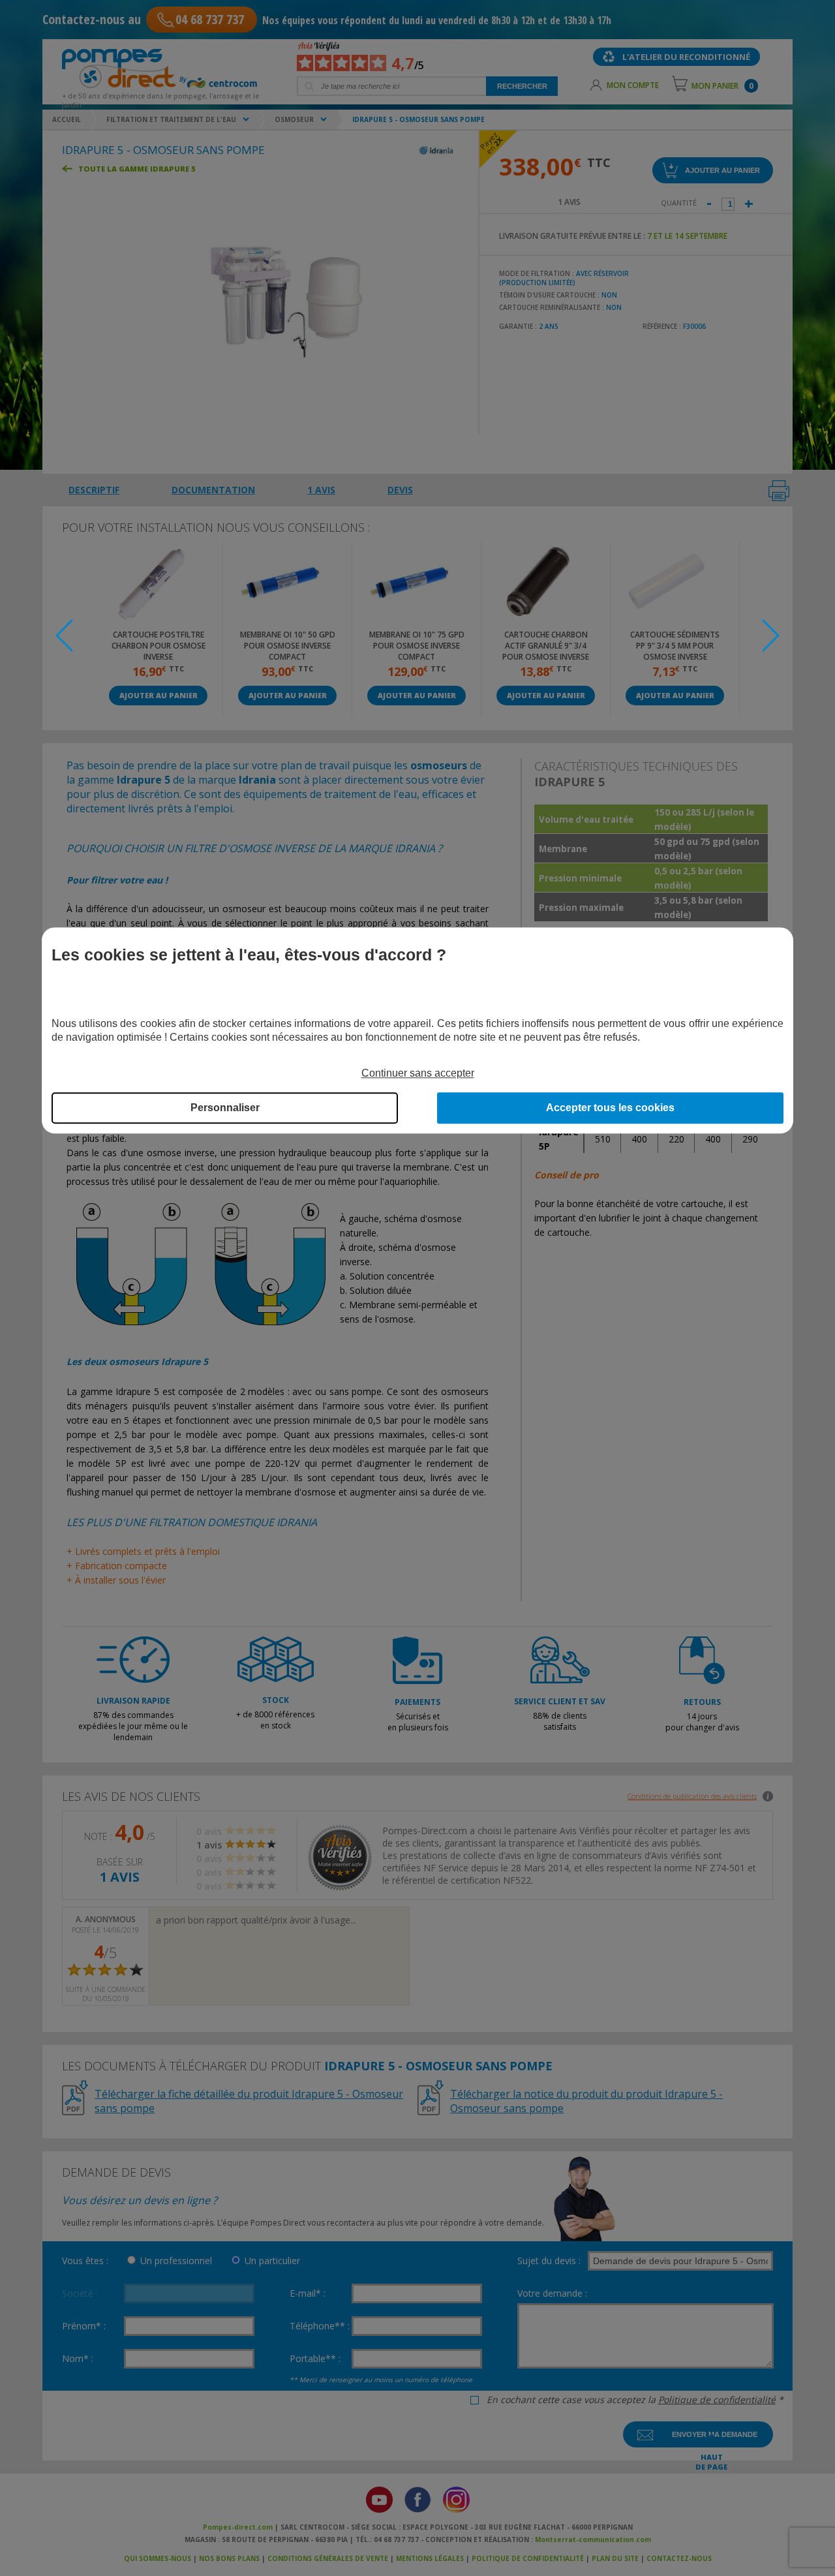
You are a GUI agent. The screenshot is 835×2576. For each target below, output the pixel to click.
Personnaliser (225, 1108)
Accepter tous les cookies (610, 1108)
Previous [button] (64, 636)
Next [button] (771, 636)
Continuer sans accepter (418, 1074)
